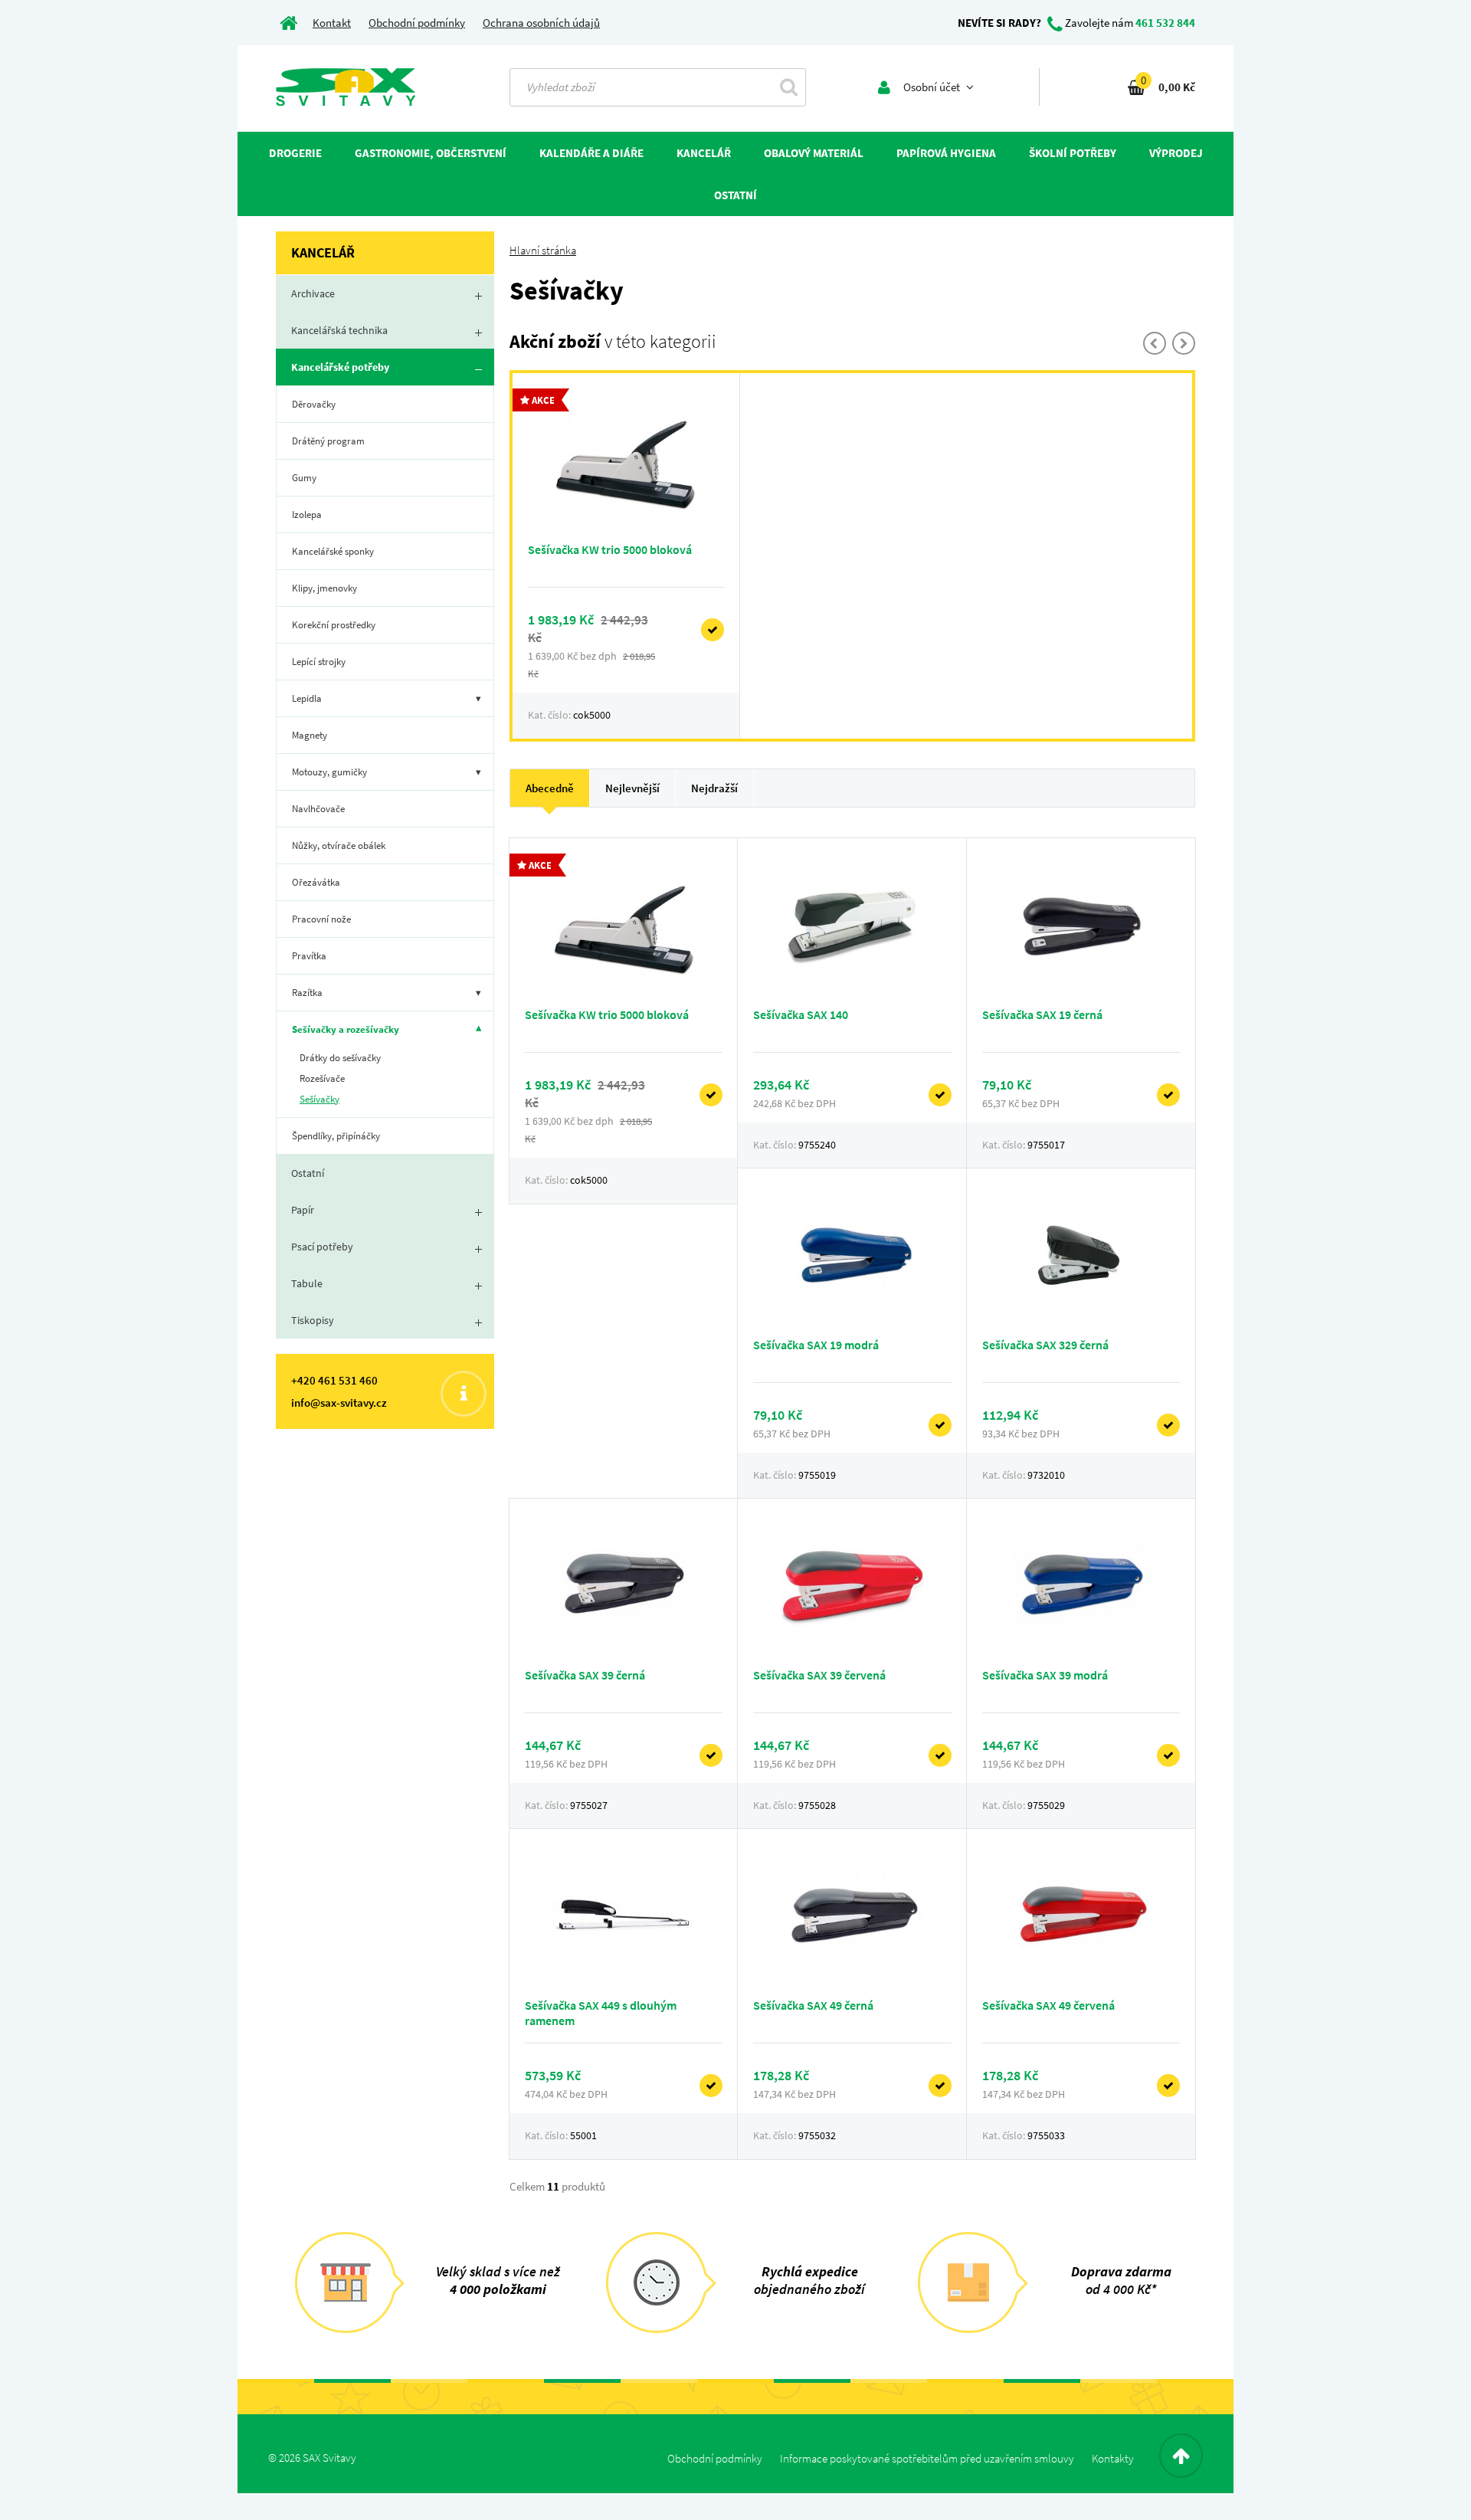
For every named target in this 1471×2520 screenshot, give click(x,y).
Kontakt (332, 23)
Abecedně (550, 788)
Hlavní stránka (543, 250)
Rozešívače (322, 1078)
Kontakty (1113, 2458)
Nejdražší (714, 788)
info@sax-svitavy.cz (339, 1403)
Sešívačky (319, 1099)
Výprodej (1176, 153)
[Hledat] (789, 87)
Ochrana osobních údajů (541, 23)
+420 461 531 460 (334, 1380)
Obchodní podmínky (417, 23)
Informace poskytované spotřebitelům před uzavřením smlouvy (927, 2458)
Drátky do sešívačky (340, 1058)
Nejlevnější (632, 788)
